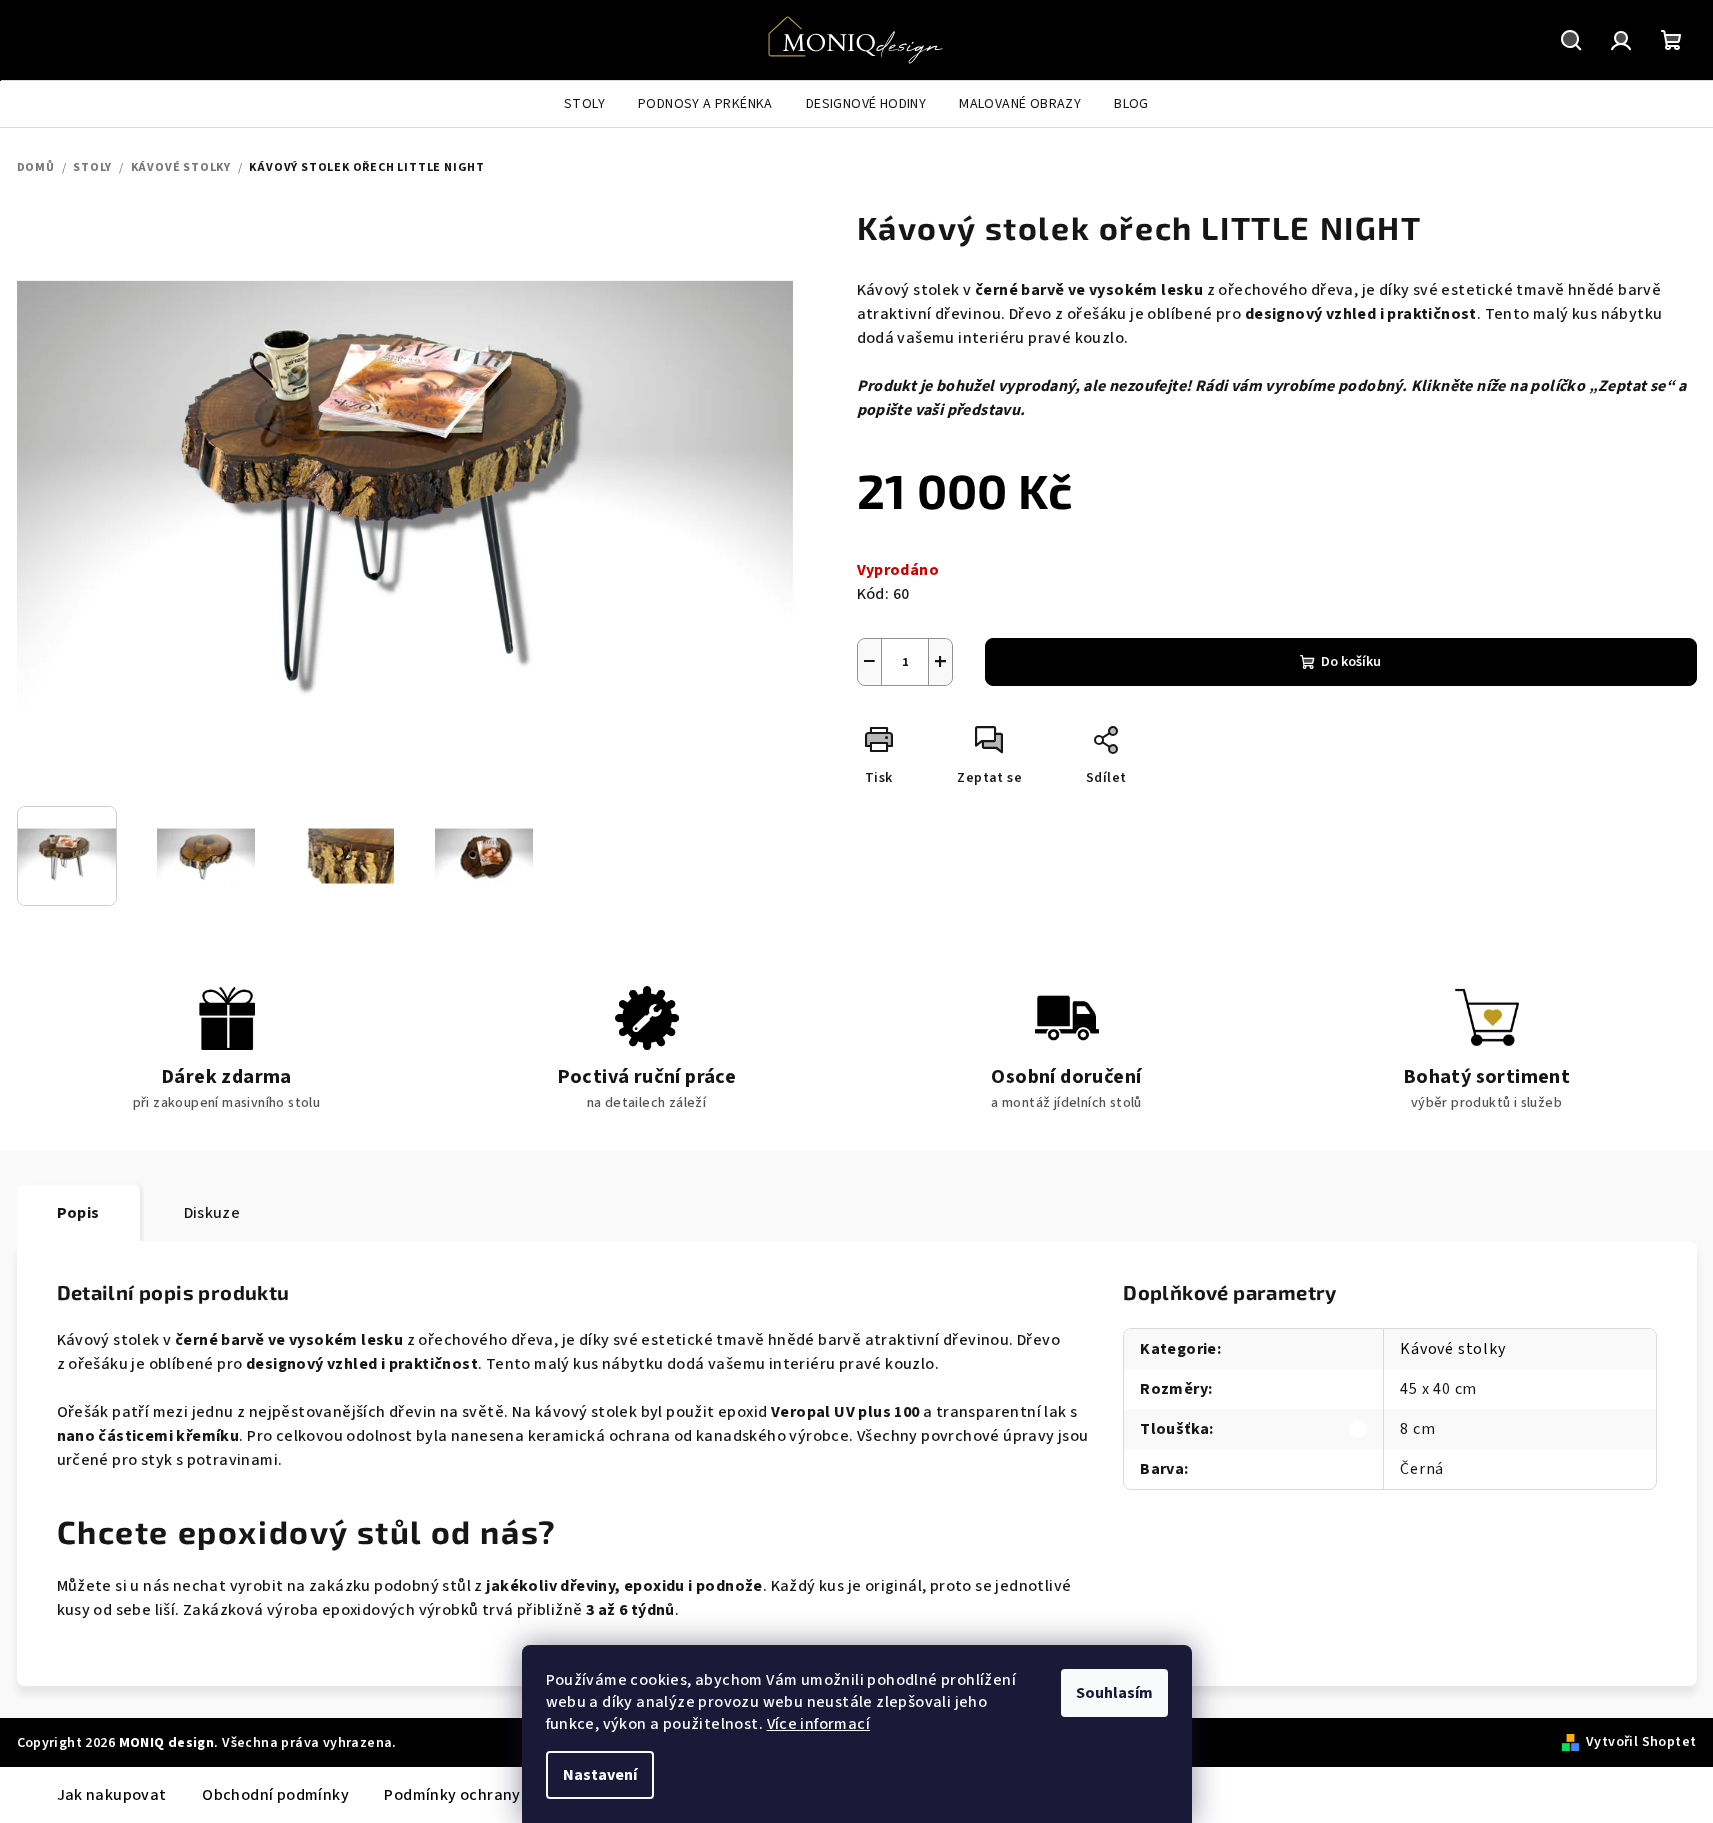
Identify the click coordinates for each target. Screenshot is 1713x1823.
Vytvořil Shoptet (1641, 1742)
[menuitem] (584, 104)
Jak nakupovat (112, 1795)
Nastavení (600, 1775)
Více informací (819, 1724)
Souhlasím (1114, 1693)
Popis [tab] (78, 1213)
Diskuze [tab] (212, 1213)
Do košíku (1351, 662)
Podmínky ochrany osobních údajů (510, 1795)
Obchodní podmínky (275, 1795)
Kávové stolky (1452, 1349)
